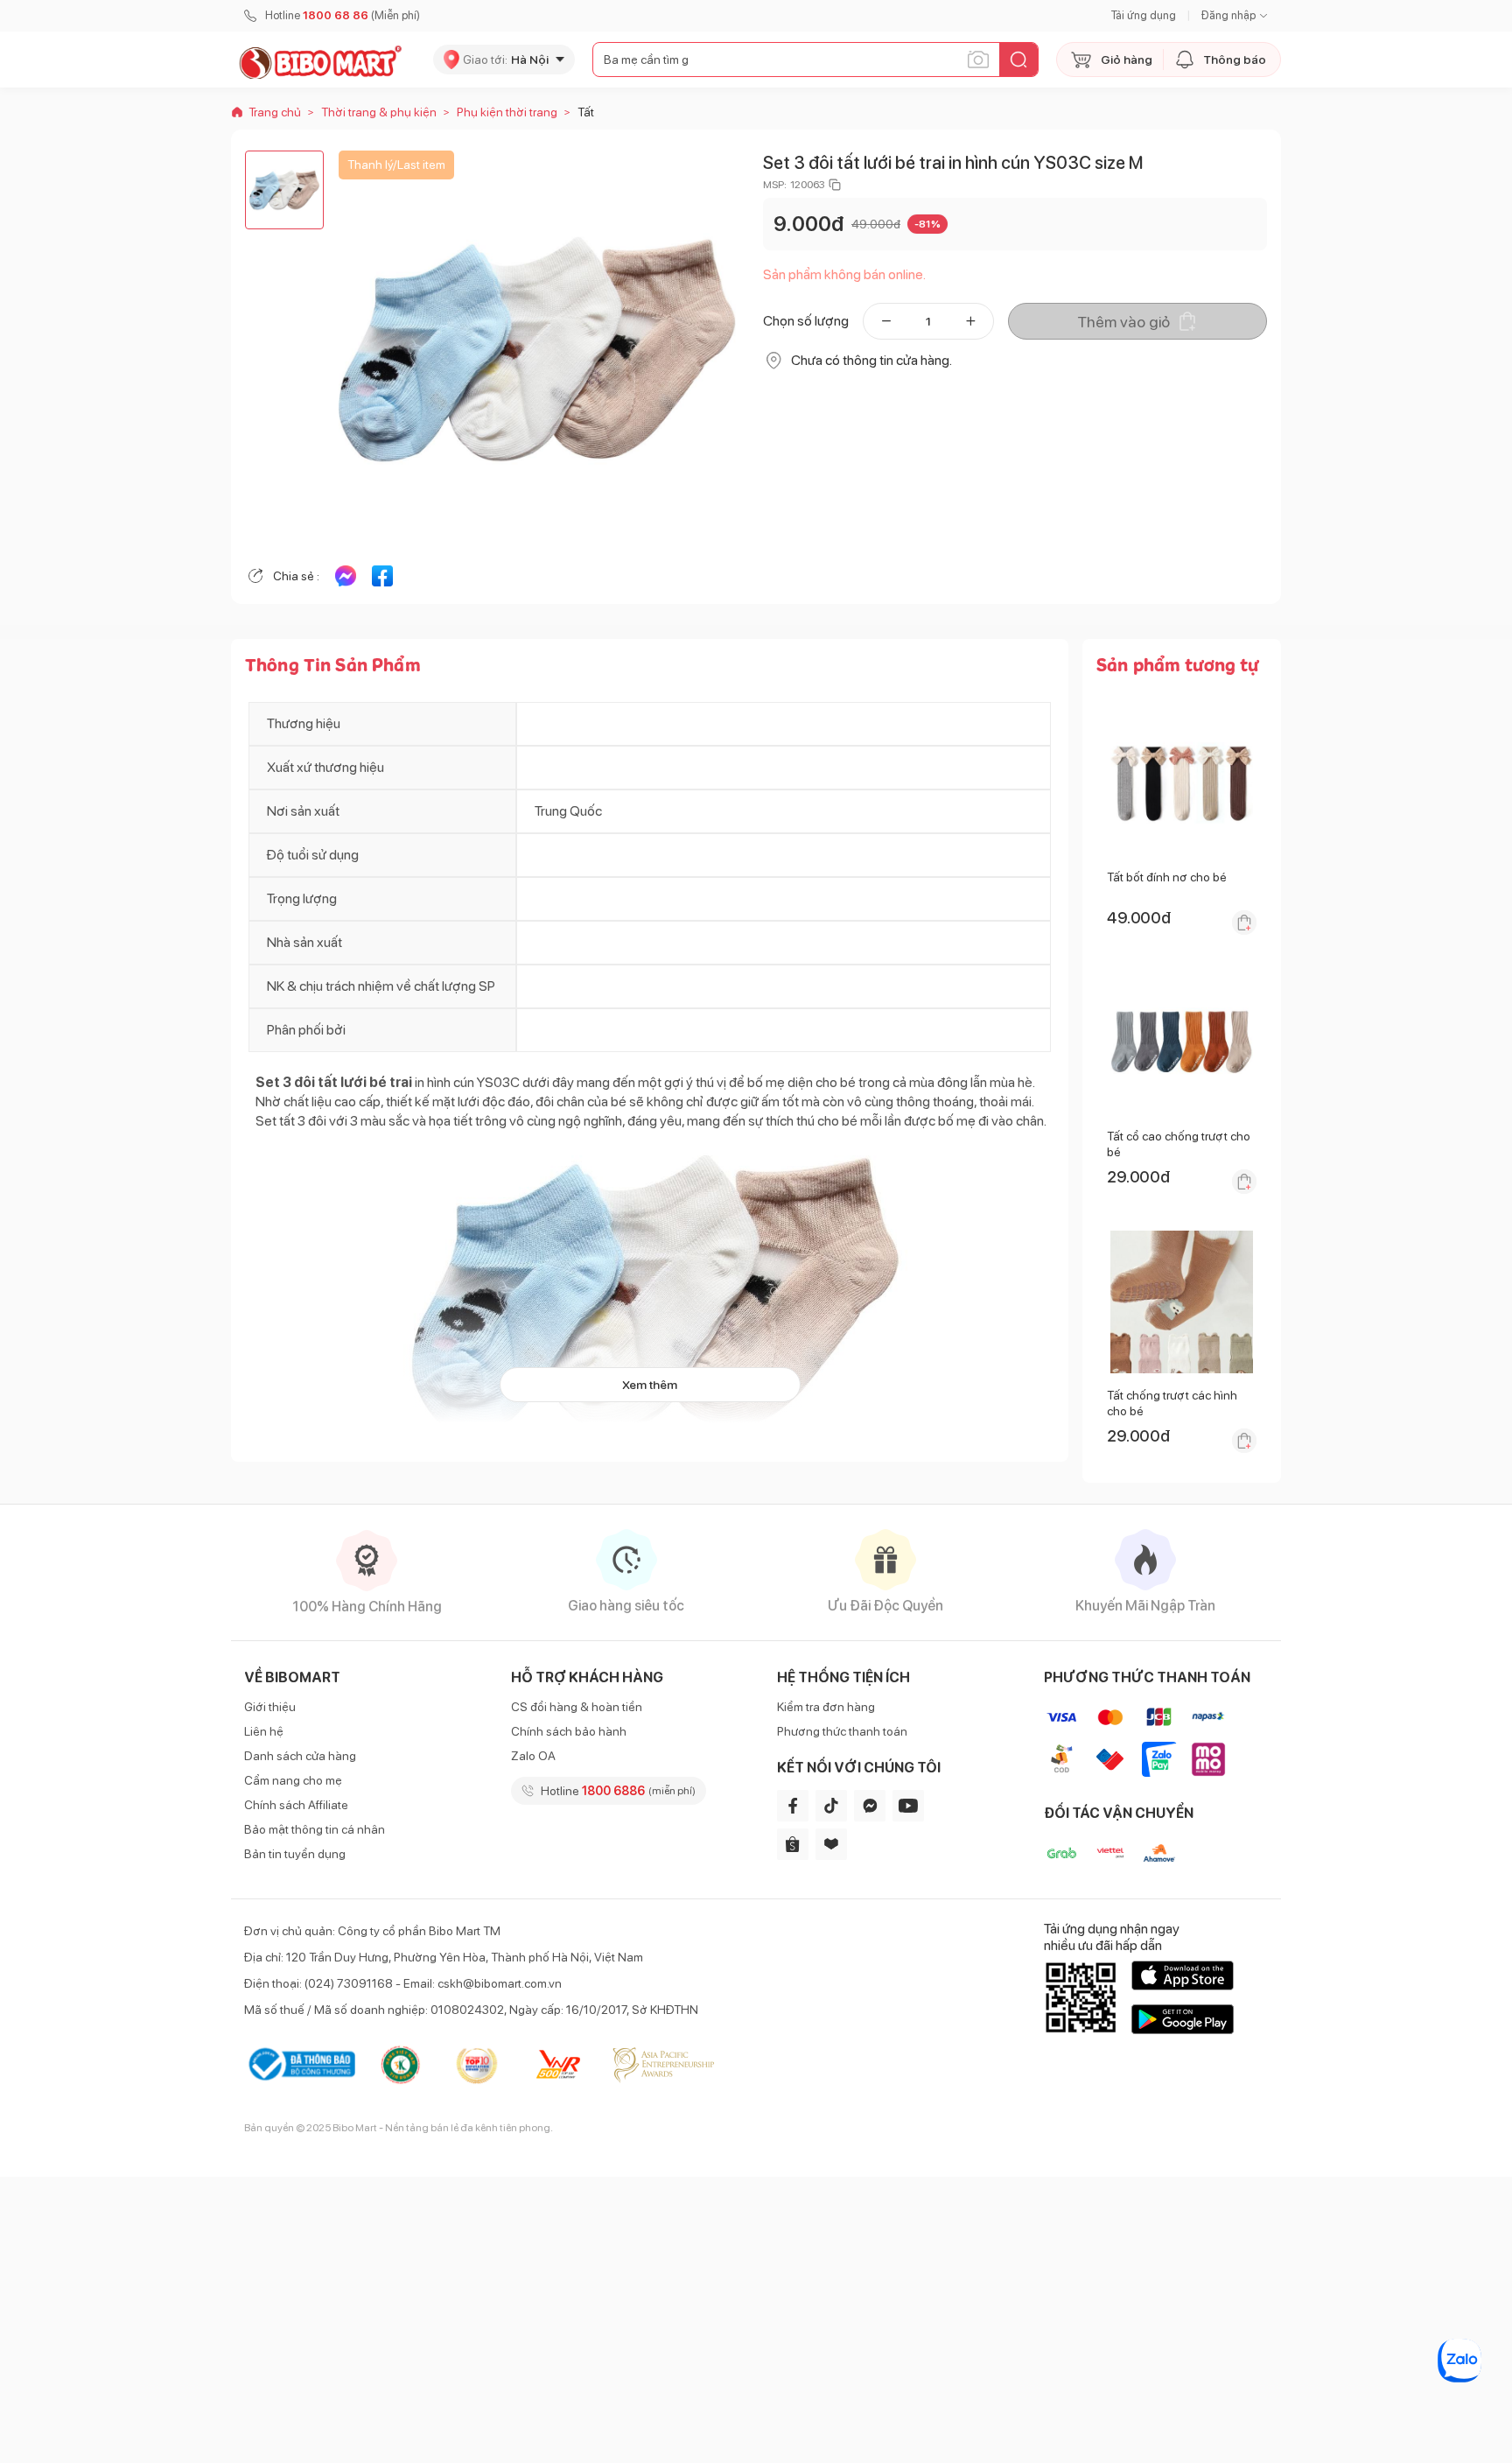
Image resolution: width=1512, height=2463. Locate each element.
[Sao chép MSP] (835, 185)
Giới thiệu (270, 1707)
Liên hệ (264, 1731)
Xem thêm (650, 1385)
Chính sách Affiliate (296, 1805)
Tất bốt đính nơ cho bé (1167, 877)
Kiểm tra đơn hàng (826, 1707)
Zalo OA (533, 1756)
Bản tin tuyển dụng (295, 1854)
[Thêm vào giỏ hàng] (1244, 923)
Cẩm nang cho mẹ (293, 1780)
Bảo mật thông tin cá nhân (315, 1829)
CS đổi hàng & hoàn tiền (577, 1707)
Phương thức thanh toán (842, 1731)
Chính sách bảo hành (569, 1731)
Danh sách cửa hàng (300, 1756)
